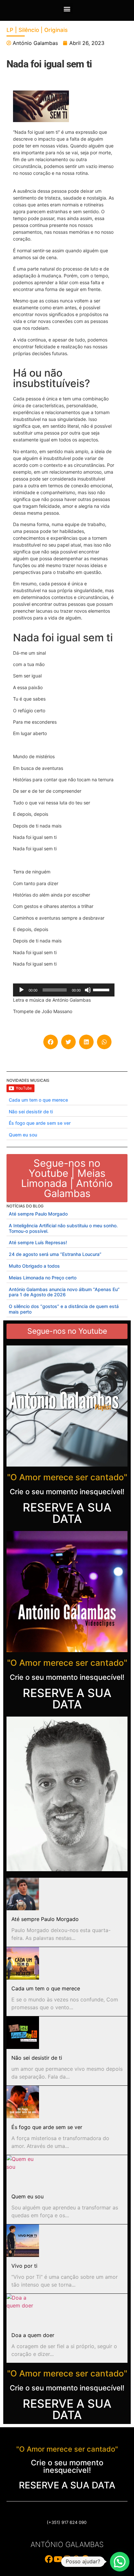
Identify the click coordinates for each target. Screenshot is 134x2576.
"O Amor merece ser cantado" (67, 1477)
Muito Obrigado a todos (34, 1266)
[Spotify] (85, 2559)
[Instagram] (67, 2559)
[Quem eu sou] (23, 2171)
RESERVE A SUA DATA (67, 1513)
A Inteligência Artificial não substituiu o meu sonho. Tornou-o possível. (63, 1228)
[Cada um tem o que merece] (23, 1963)
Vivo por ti (24, 2266)
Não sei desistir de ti (31, 1112)
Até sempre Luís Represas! (38, 1242)
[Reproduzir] (21, 990)
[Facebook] (49, 2559)
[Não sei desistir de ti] (23, 2033)
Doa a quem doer (33, 2335)
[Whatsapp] (76, 2559)
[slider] (102, 989)
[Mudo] (88, 990)
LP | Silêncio (23, 30)
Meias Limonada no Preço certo (43, 1278)
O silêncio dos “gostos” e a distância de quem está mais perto (64, 1309)
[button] (67, 9)
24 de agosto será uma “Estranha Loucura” (55, 1254)
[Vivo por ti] (23, 2241)
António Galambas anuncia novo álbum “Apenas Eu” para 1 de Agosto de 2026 (64, 1292)
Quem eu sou (23, 1135)
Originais (56, 30)
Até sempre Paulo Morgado (38, 1214)
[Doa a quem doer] (23, 2310)
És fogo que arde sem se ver (40, 1123)
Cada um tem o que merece (38, 1100)
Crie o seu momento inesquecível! (67, 1492)
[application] (64, 990)
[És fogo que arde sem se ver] (23, 2102)
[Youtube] (58, 2559)
